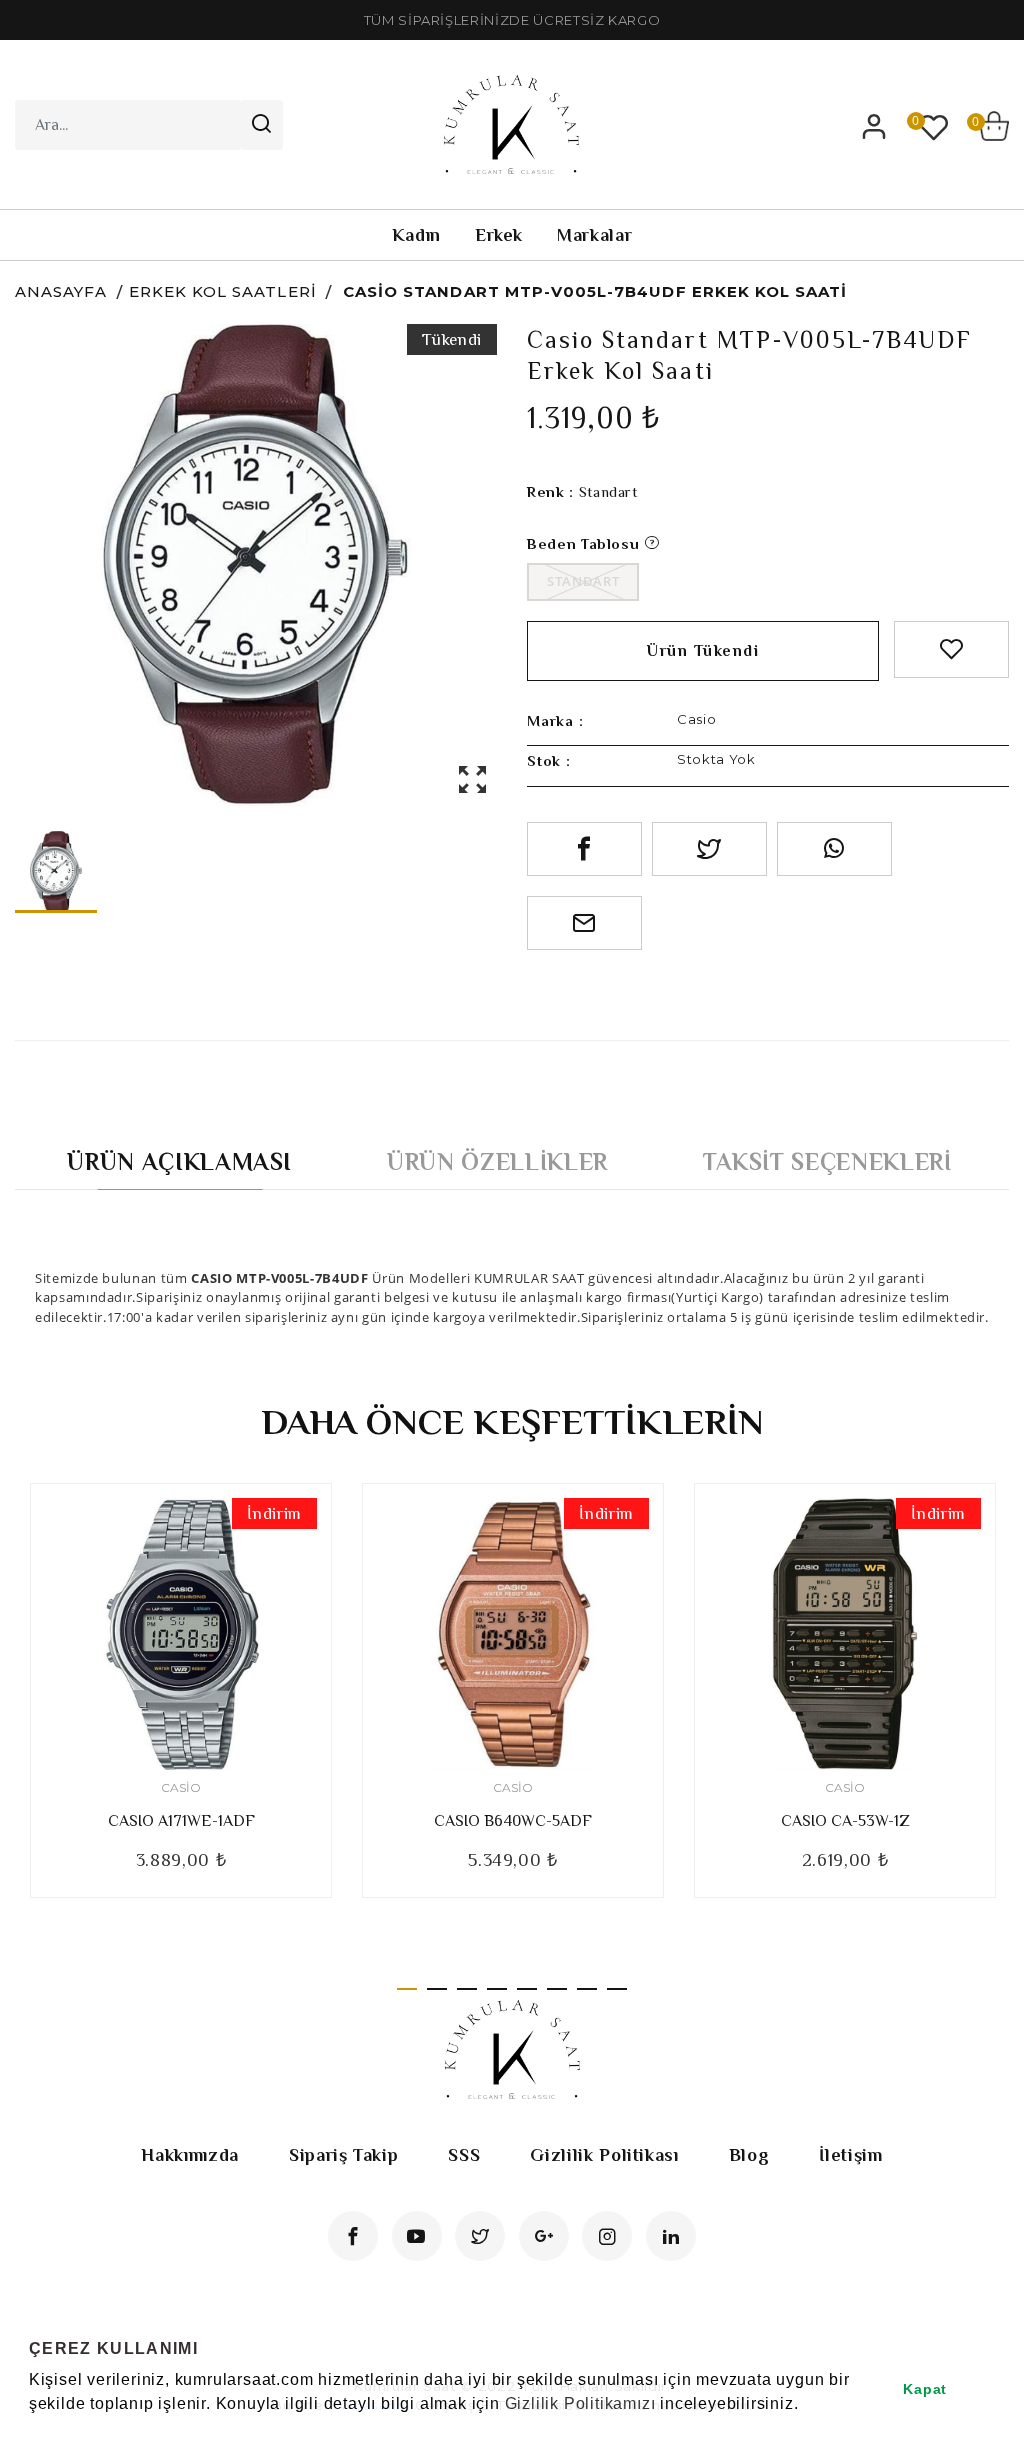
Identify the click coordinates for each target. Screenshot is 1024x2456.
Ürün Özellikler (497, 1161)
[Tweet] (709, 849)
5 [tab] (527, 1989)
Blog (749, 2155)
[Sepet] (994, 126)
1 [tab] (407, 1989)
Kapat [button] (925, 2389)
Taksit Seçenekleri (827, 1161)
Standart (583, 581)
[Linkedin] (671, 2236)
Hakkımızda (190, 2155)
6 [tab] (557, 1989)
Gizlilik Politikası (604, 2155)
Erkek (499, 235)
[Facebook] (353, 2236)
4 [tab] (497, 1989)
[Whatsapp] (834, 849)
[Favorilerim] (934, 126)
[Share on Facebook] (584, 849)
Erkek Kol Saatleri (223, 291)
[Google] (544, 2236)
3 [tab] (467, 1989)
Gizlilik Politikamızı (580, 2403)
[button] (32, 2430)
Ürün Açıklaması (179, 1161)
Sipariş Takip (343, 2155)
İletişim (850, 2155)
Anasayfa (61, 291)
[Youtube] (417, 2236)
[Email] (584, 923)
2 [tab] (437, 1989)
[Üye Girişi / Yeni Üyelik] (874, 126)
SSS (464, 2155)
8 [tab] (617, 1989)
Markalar (594, 235)
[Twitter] (480, 2236)
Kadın (416, 235)
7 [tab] (587, 1989)
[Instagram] (607, 2236)
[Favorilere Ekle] (951, 649)
